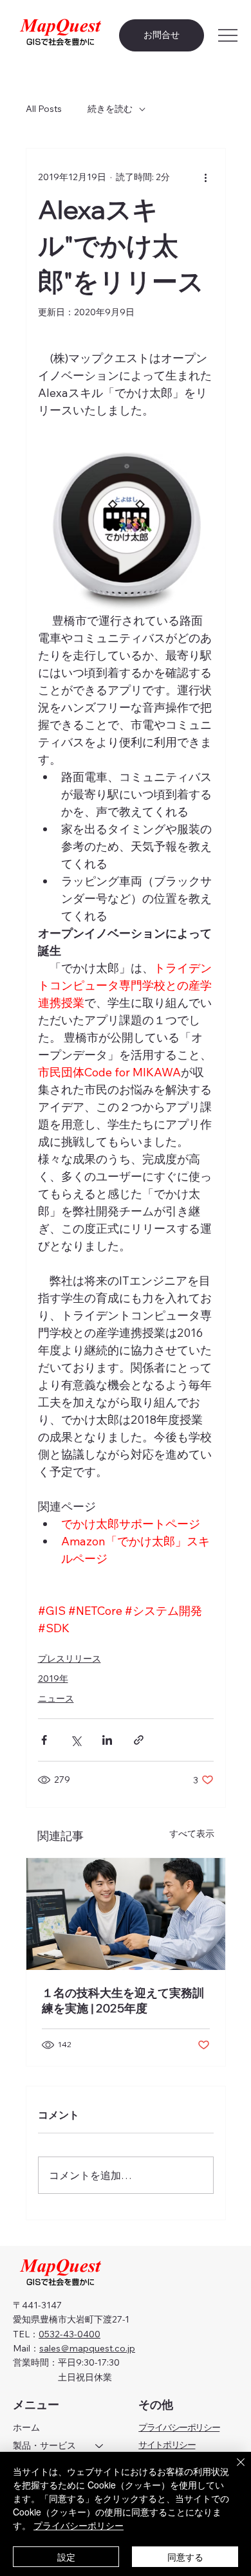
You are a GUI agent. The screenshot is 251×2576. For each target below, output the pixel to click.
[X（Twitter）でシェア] (76, 1740)
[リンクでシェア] (139, 1740)
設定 (66, 2557)
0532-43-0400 (70, 2334)
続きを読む (110, 109)
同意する (185, 2557)
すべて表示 (192, 1834)
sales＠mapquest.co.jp (87, 2348)
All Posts (44, 109)
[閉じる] (233, 2470)
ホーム (26, 2427)
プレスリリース (70, 1659)
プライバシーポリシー (179, 2427)
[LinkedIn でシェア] (107, 1740)
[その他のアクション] (206, 177)
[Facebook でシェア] (44, 1740)
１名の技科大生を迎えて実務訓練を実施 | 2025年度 (123, 2001)
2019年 (53, 1679)
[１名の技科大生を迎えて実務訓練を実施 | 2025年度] (126, 1914)
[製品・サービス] (100, 2446)
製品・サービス (44, 2445)
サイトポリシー (167, 2445)
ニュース (56, 1698)
